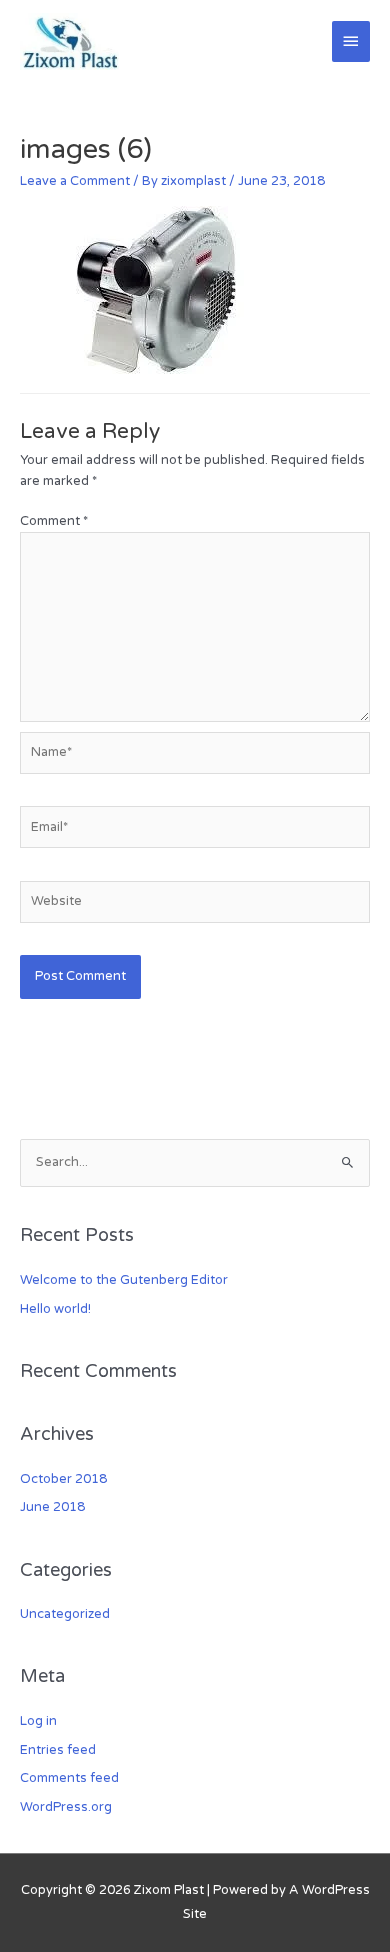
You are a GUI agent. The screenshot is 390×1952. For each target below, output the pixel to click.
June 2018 (52, 1507)
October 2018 (63, 1479)
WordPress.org (66, 1807)
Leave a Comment (75, 181)
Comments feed (69, 1778)
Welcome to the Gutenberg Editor (124, 1280)
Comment (54, 521)
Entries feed (58, 1750)
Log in (38, 1721)
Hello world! (55, 1309)
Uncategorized (65, 1614)
